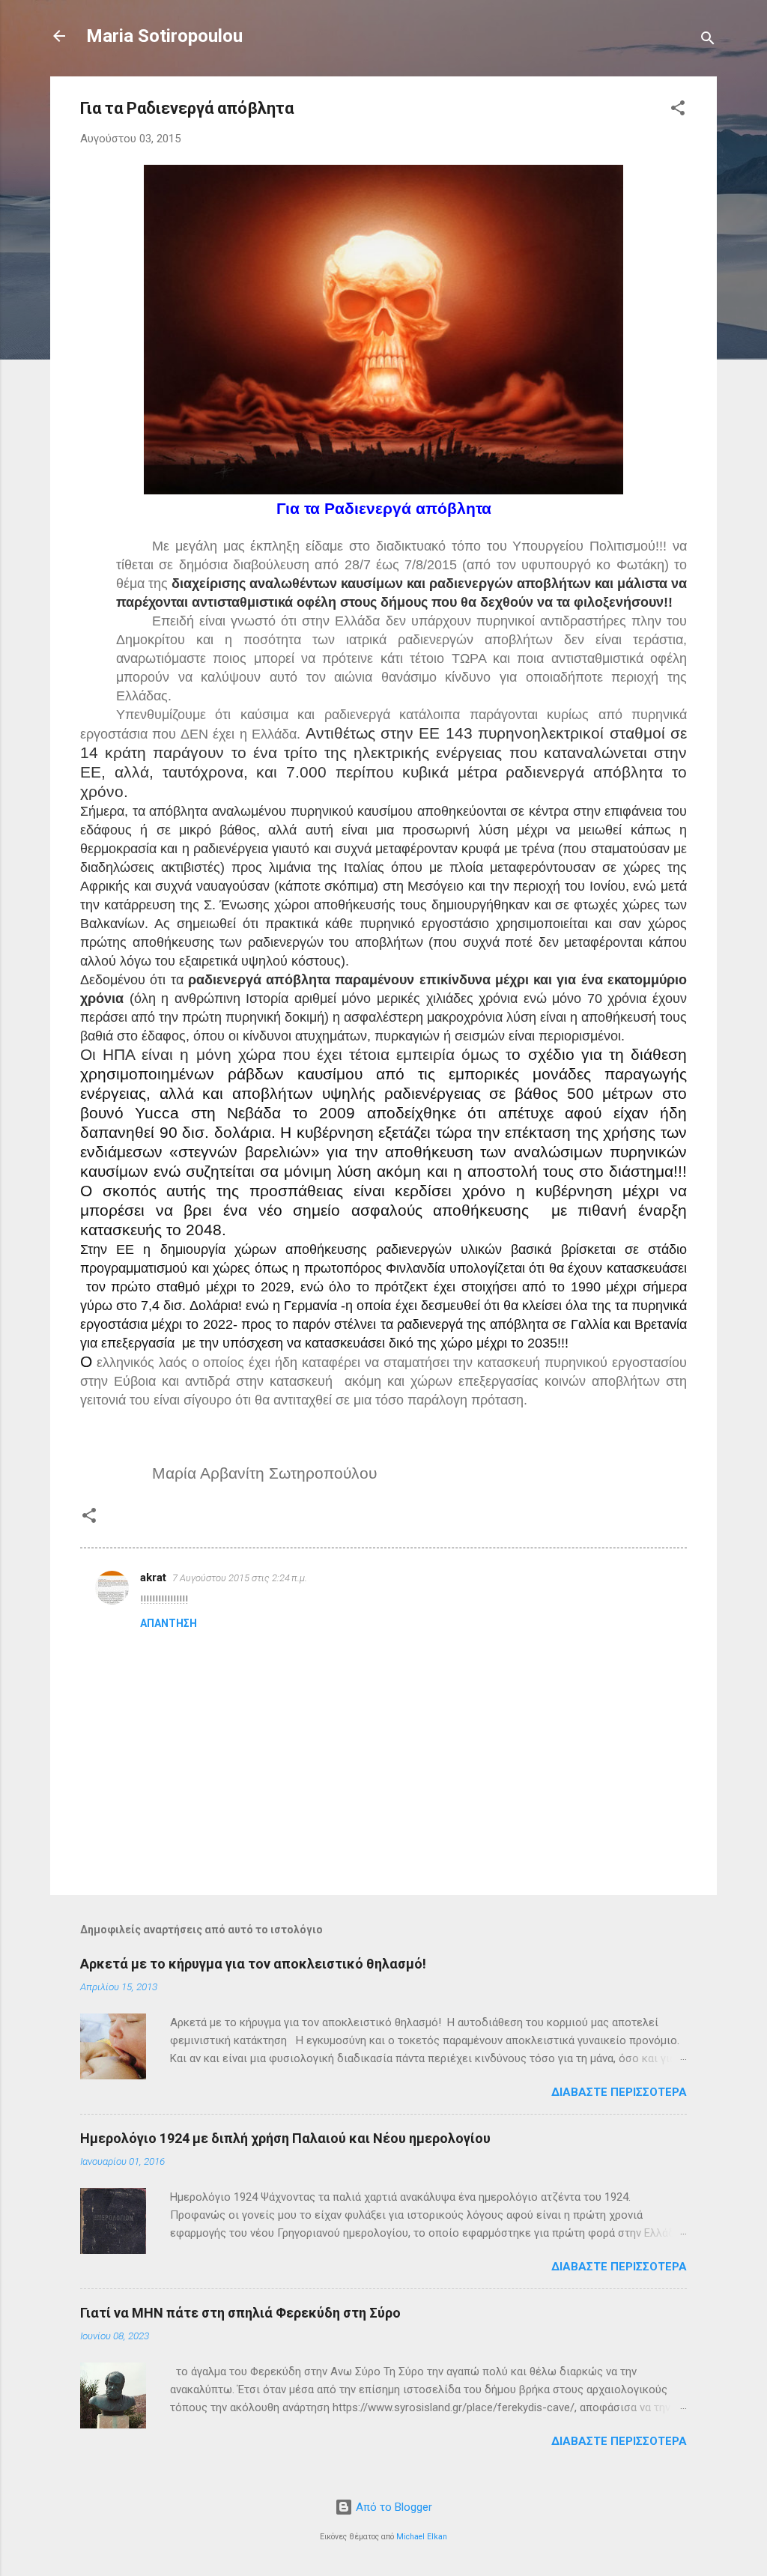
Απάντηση (169, 1623)
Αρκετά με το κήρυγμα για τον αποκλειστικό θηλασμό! (253, 1964)
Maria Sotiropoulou (164, 36)
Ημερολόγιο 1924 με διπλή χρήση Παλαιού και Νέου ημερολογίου (285, 2138)
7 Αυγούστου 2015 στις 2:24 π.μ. (240, 1578)
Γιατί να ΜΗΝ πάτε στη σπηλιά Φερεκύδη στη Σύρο (240, 2313)
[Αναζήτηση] (708, 41)
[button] (678, 110)
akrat (153, 1578)
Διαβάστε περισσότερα (619, 2092)
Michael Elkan (422, 2537)
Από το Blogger (392, 2507)
